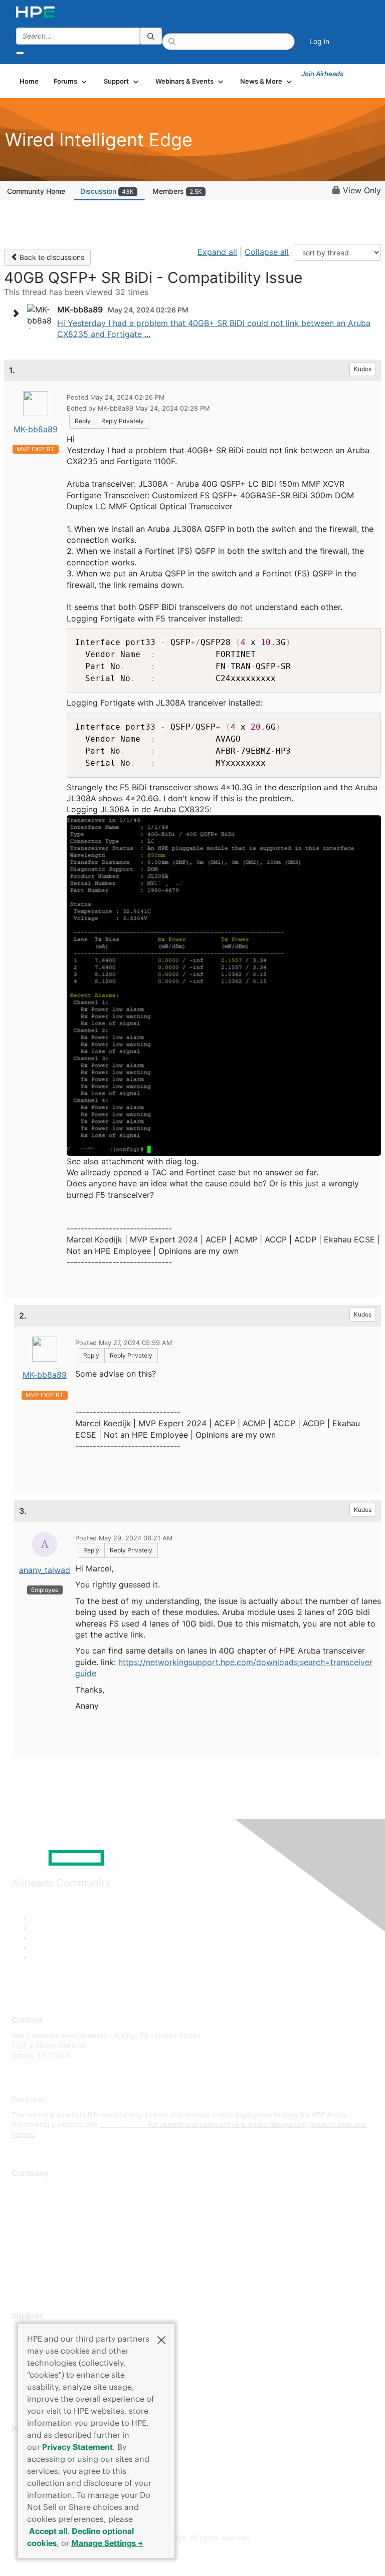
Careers (24, 2203)
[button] (161, 2339)
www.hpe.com (123, 2124)
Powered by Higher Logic (193, 2556)
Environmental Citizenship (54, 2233)
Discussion (107, 191)
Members (177, 191)
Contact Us (30, 2218)
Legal (21, 2277)
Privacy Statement (77, 2447)
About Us (27, 2188)
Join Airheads (322, 74)
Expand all (217, 252)
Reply (83, 421)
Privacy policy (35, 2247)
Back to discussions (51, 257)
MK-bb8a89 (36, 429)
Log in (319, 41)
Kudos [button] (363, 369)
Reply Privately (123, 421)
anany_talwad (45, 1570)
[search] (151, 36)
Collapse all (267, 252)
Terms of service (39, 2262)
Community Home (36, 191)
